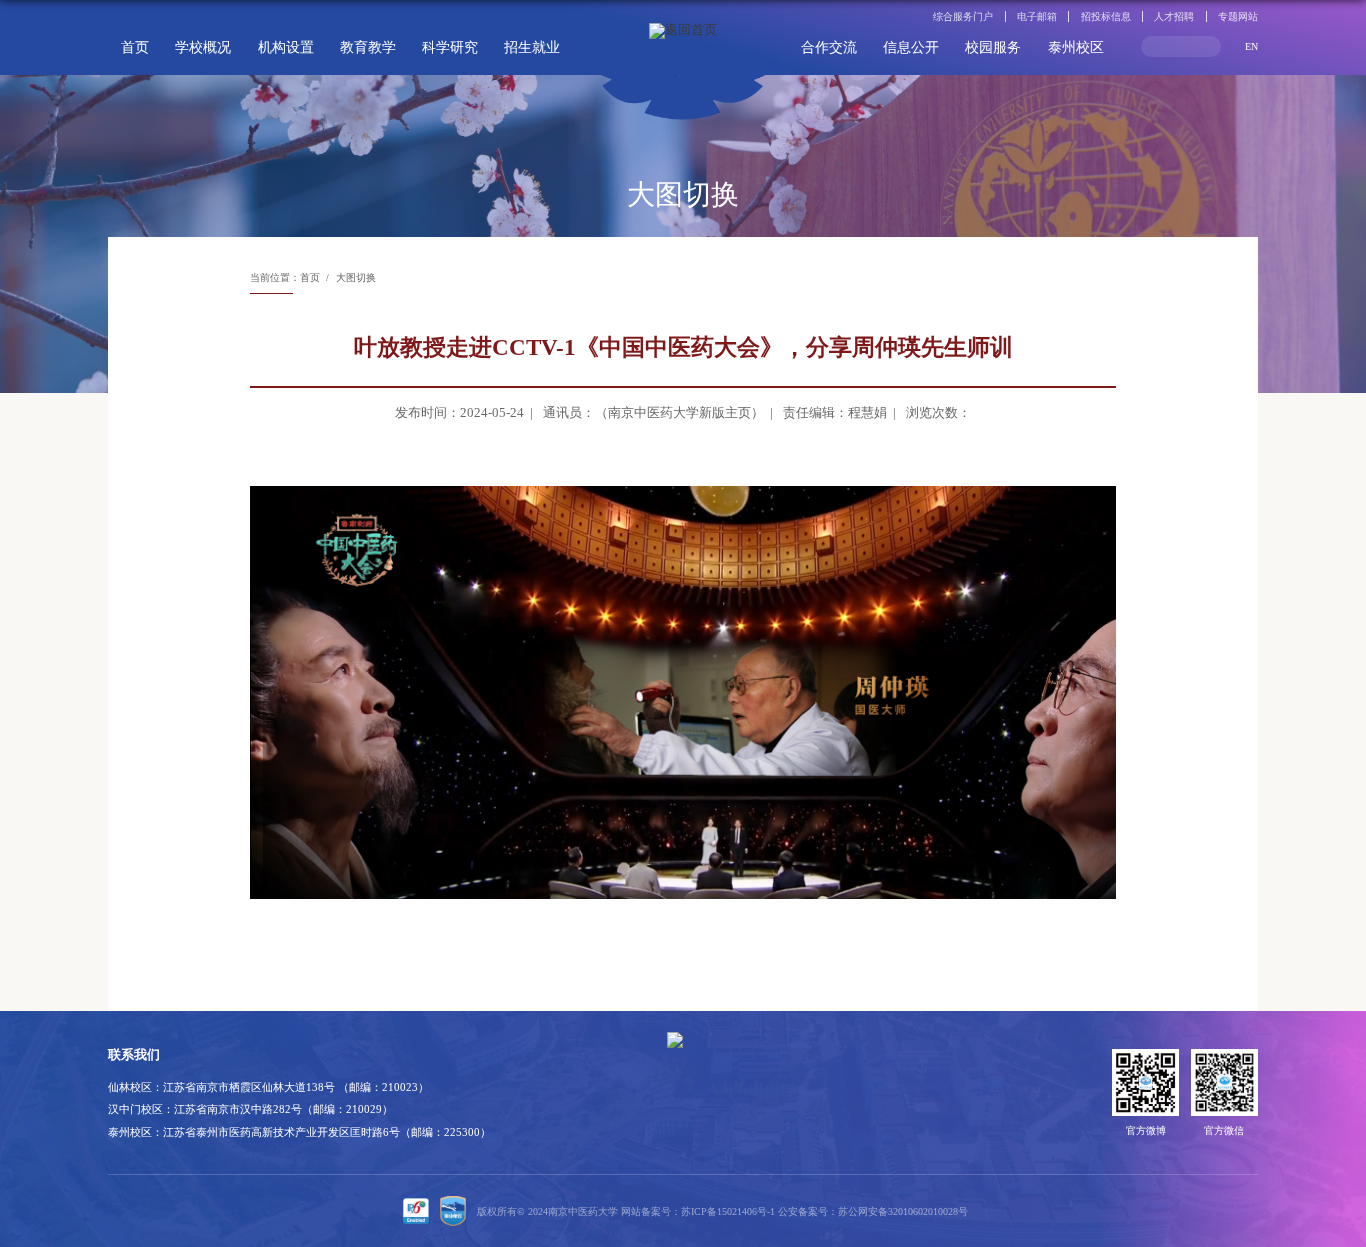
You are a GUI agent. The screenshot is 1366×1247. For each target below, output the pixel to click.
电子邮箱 (1037, 16)
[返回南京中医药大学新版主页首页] (683, 60)
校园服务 (993, 47)
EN (1251, 46)
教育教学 (368, 47)
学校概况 (203, 47)
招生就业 (532, 47)
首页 (135, 47)
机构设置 (286, 47)
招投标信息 (1106, 16)
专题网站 (1238, 16)
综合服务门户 (963, 16)
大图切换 (356, 277)
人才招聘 (1174, 16)
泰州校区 (1076, 47)
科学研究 (450, 47)
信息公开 (911, 47)
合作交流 (829, 47)
